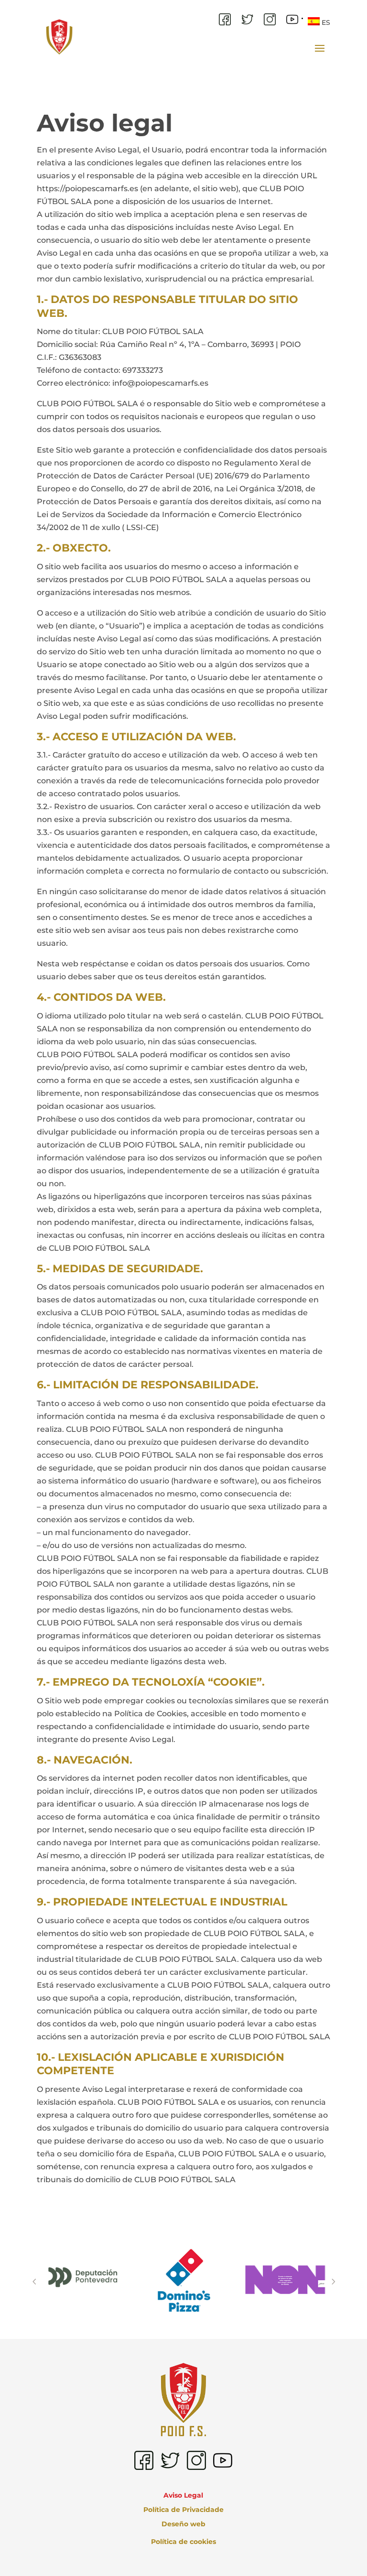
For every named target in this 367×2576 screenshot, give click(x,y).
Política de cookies (183, 2542)
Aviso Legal (183, 2496)
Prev (34, 2282)
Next (333, 2282)
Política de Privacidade (183, 2510)
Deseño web (183, 2524)
